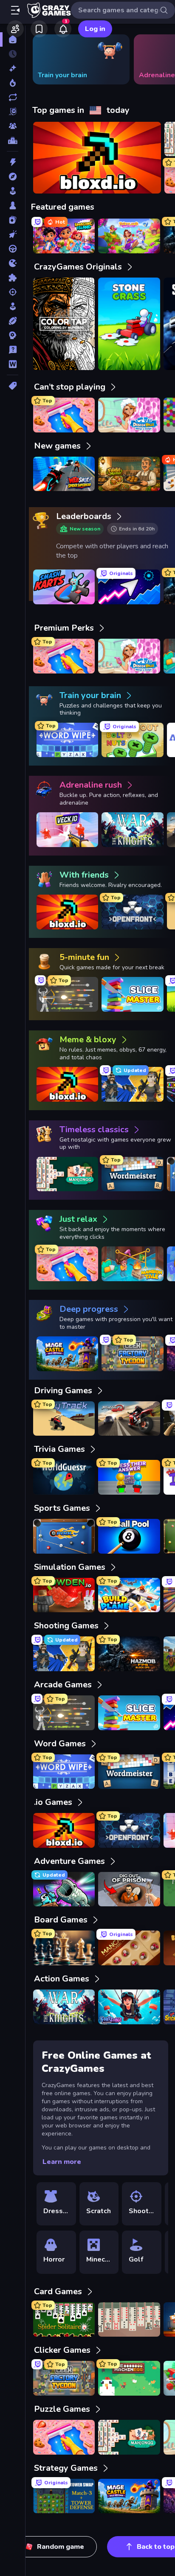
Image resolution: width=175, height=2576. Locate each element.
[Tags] (13, 386)
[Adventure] (13, 177)
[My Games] (39, 29)
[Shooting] (13, 292)
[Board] (13, 205)
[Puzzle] (13, 278)
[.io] (13, 263)
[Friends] (15, 29)
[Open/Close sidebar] (15, 10)
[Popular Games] (13, 83)
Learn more (62, 2162)
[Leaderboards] (13, 140)
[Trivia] (13, 350)
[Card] (13, 220)
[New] (13, 68)
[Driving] (13, 249)
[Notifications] (63, 29)
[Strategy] (13, 335)
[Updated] (13, 97)
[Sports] (13, 321)
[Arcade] (13, 191)
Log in (95, 29)
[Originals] (13, 112)
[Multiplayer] (13, 126)
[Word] (13, 364)
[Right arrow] (155, 59)
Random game (61, 2547)
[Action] (13, 162)
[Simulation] (13, 306)
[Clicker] (13, 234)
